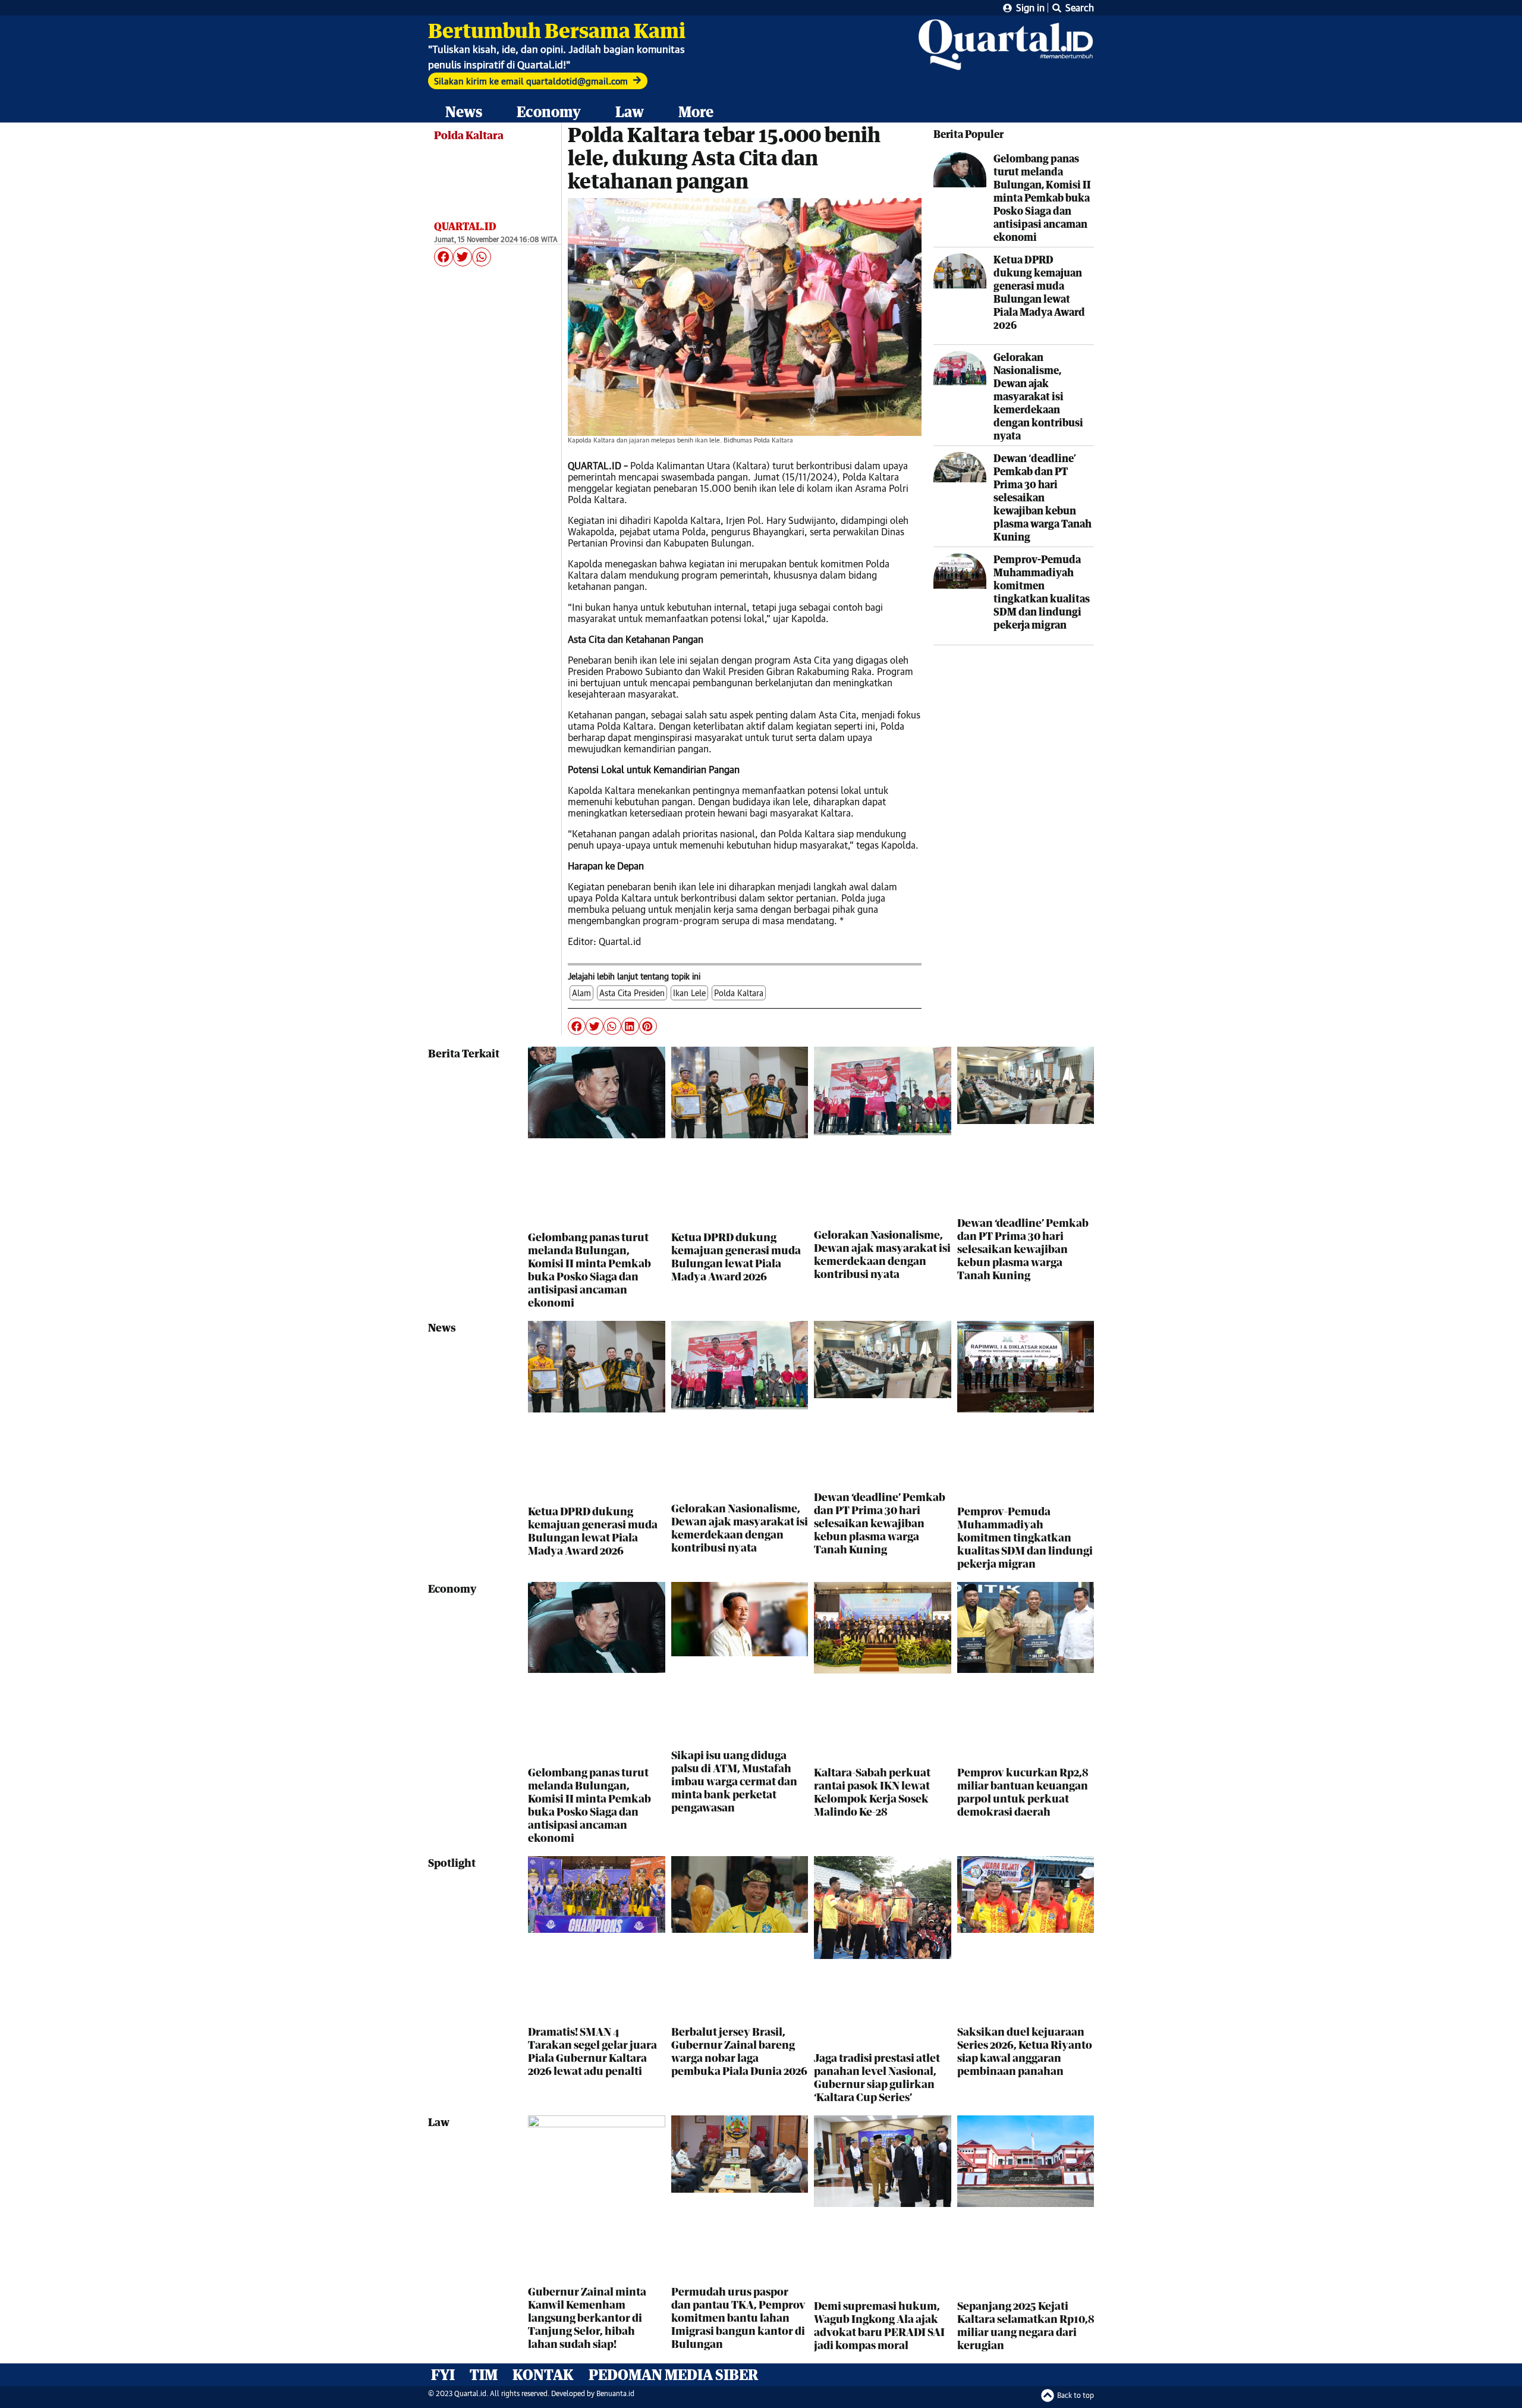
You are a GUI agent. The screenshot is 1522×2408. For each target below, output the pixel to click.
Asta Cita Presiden (632, 993)
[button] (444, 257)
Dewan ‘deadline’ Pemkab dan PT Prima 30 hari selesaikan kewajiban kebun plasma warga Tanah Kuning (1043, 497)
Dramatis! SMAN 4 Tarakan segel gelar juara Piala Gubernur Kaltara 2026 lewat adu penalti (592, 2051)
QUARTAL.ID (465, 226)
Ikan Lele (689, 993)
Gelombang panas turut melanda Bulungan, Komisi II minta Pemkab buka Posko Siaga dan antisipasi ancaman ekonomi (1042, 198)
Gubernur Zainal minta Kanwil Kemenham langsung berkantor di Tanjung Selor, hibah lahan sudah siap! (587, 2318)
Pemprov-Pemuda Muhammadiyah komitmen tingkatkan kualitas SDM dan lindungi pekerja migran (1042, 592)
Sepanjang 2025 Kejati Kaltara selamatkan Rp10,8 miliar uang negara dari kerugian (1026, 2325)
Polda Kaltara (469, 135)
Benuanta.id (615, 2393)
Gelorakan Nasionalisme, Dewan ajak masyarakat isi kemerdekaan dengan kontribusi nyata (1038, 396)
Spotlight (452, 1863)
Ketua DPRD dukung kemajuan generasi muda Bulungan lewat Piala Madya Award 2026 (1039, 292)
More (696, 112)
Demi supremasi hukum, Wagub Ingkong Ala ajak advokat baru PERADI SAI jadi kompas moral (879, 2325)
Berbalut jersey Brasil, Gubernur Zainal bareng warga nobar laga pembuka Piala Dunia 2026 (739, 2051)
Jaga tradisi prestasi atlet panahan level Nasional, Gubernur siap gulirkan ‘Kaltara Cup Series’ (877, 2077)
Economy (549, 112)
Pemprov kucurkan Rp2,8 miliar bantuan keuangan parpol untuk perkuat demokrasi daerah (1023, 1792)
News (464, 112)
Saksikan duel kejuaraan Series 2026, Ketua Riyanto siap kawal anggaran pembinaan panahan (1025, 2051)
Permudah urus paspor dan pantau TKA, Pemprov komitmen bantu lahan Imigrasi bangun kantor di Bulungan (738, 2318)
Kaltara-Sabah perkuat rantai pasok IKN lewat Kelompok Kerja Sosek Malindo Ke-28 (872, 1792)
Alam (581, 993)
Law (630, 112)
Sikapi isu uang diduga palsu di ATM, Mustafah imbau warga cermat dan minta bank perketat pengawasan (734, 1781)
